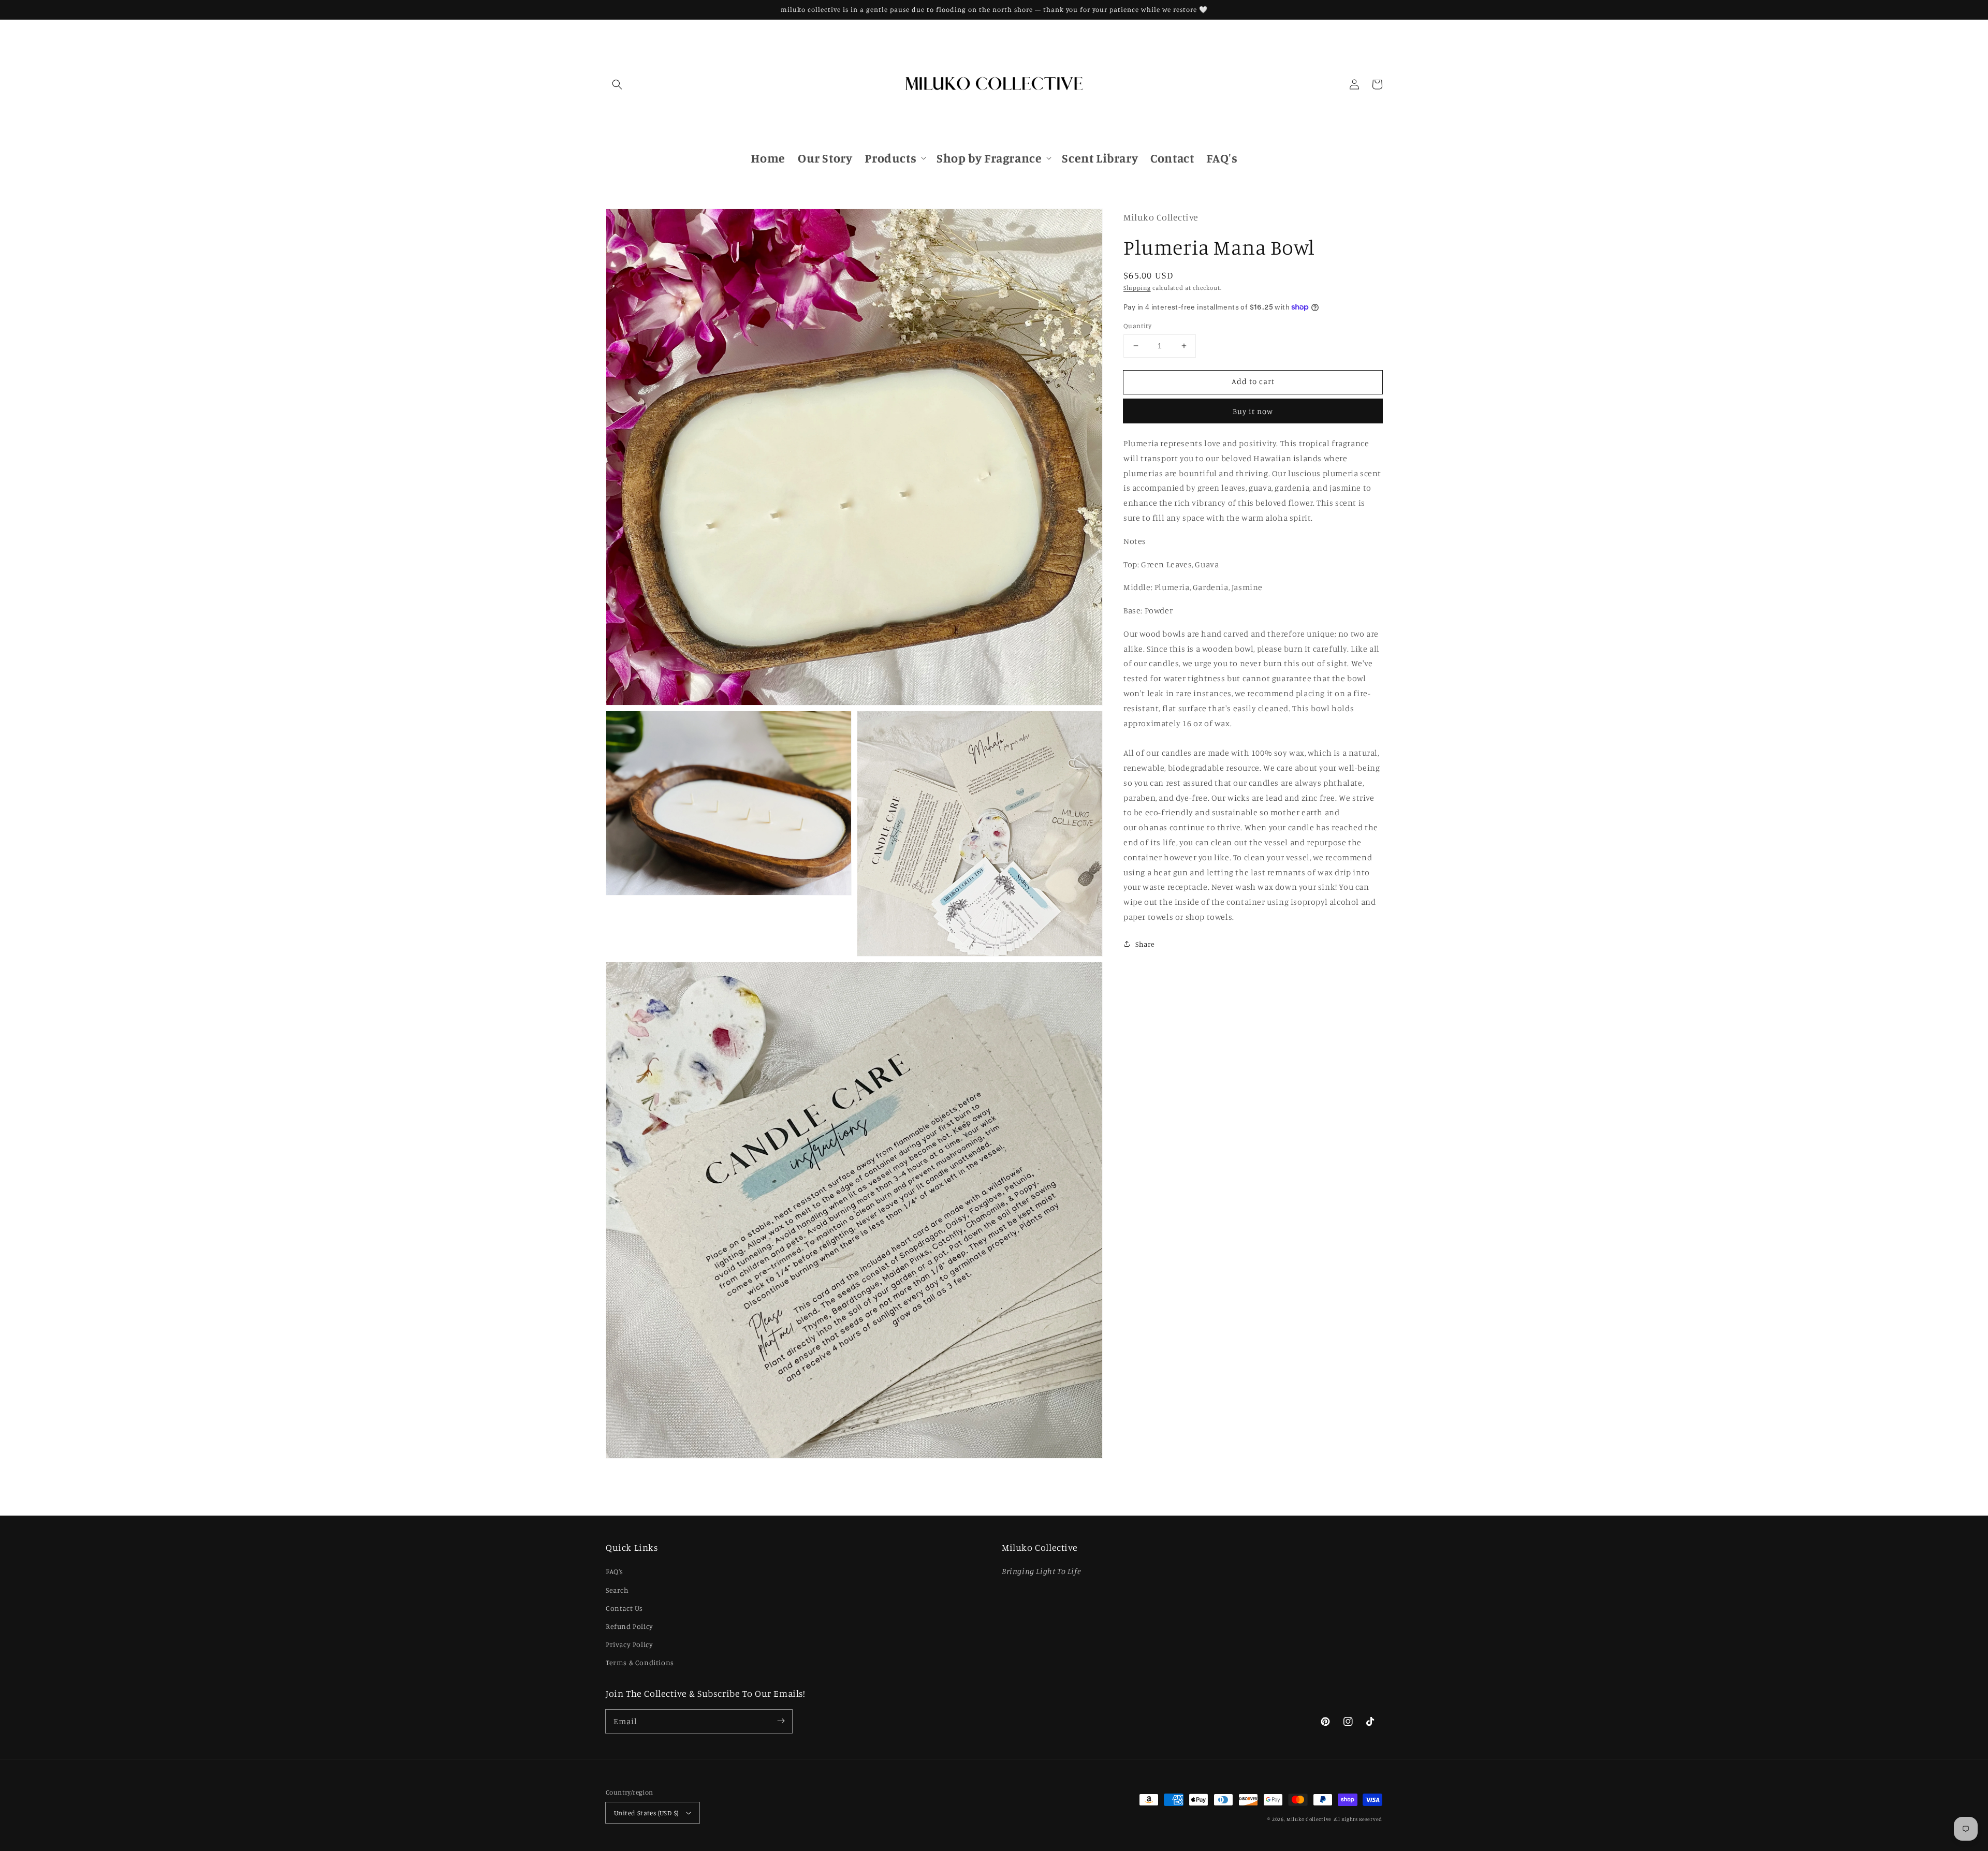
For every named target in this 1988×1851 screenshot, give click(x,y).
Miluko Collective (1309, 1819)
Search (617, 1590)
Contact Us (624, 1608)
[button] (617, 84)
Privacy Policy (629, 1644)
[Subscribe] (781, 1721)
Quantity (1137, 326)
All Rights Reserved (1358, 1819)
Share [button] (1145, 943)
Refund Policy (630, 1626)
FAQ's (615, 1571)
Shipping (1137, 287)
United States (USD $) (646, 1813)
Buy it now (1253, 411)
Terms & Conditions (640, 1662)
